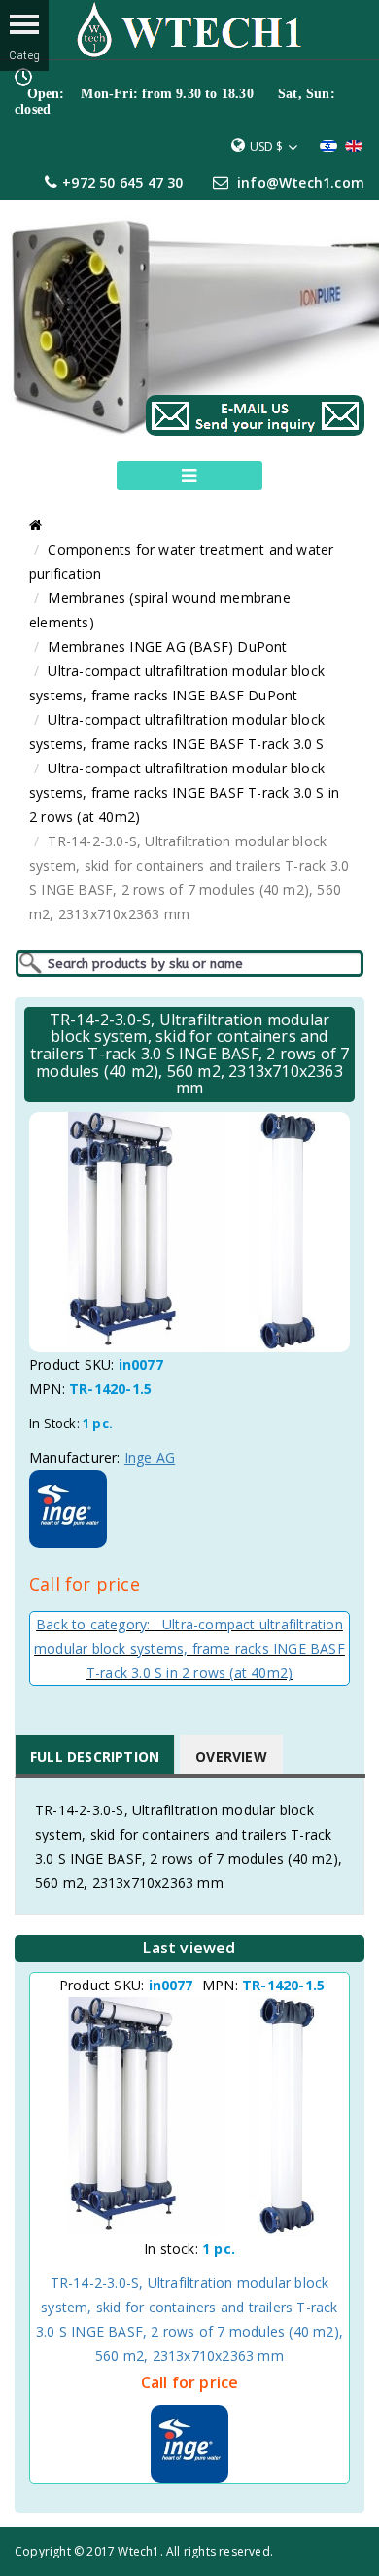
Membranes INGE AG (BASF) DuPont (167, 646)
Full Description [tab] (95, 1756)
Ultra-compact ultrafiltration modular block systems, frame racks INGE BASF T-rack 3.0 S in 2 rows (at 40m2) (184, 792)
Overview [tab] (231, 1756)
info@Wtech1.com (301, 182)
